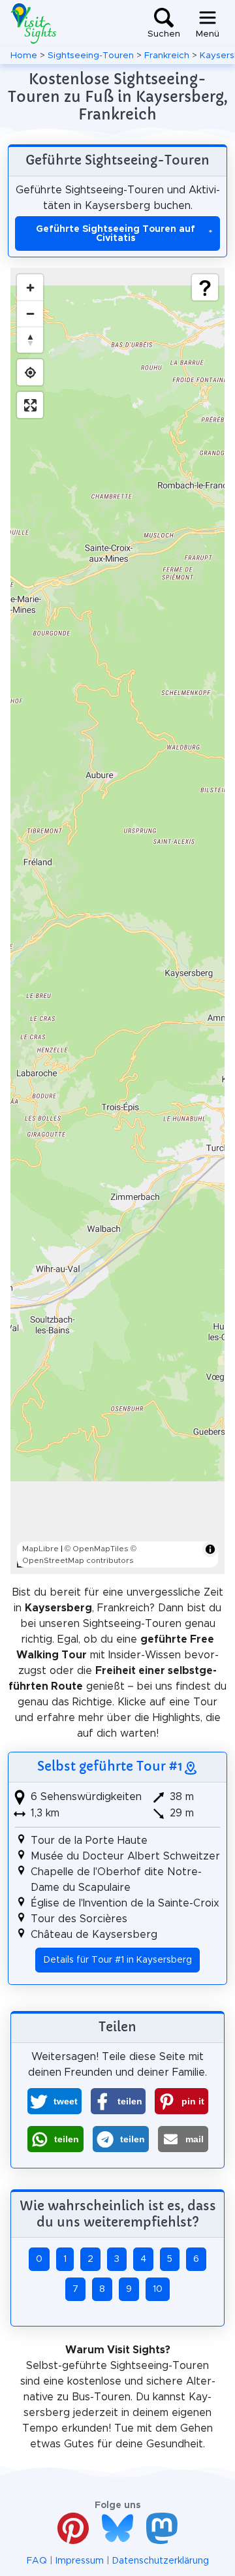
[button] (55, 2101)
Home (24, 56)
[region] (117, 921)
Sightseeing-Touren (91, 56)
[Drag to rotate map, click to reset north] (30, 340)
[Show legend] (205, 287)
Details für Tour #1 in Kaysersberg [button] (118, 1960)
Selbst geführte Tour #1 (110, 1766)
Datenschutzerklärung (161, 2561)
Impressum (80, 2561)
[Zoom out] (30, 314)
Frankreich (167, 56)
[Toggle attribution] (210, 1549)
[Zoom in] (30, 287)
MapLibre (40, 1549)
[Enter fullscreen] (30, 405)
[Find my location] (30, 372)
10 (158, 2289)
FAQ (37, 2561)
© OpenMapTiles (97, 1549)
